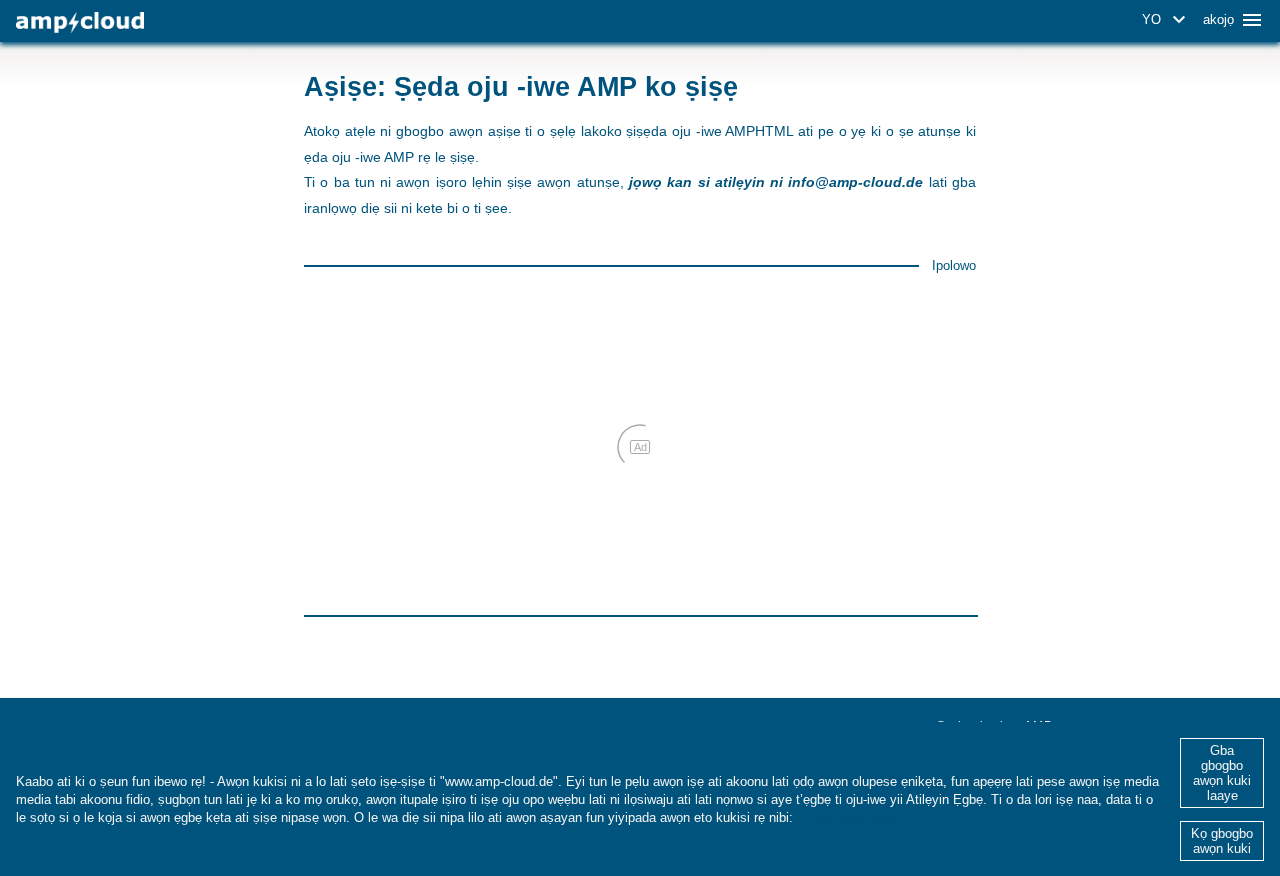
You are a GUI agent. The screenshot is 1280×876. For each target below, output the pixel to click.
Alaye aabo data (846, 817)
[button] (1167, 20)
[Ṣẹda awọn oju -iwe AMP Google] (80, 22)
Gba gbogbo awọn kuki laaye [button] (1222, 773)
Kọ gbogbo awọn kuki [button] (1222, 841)
